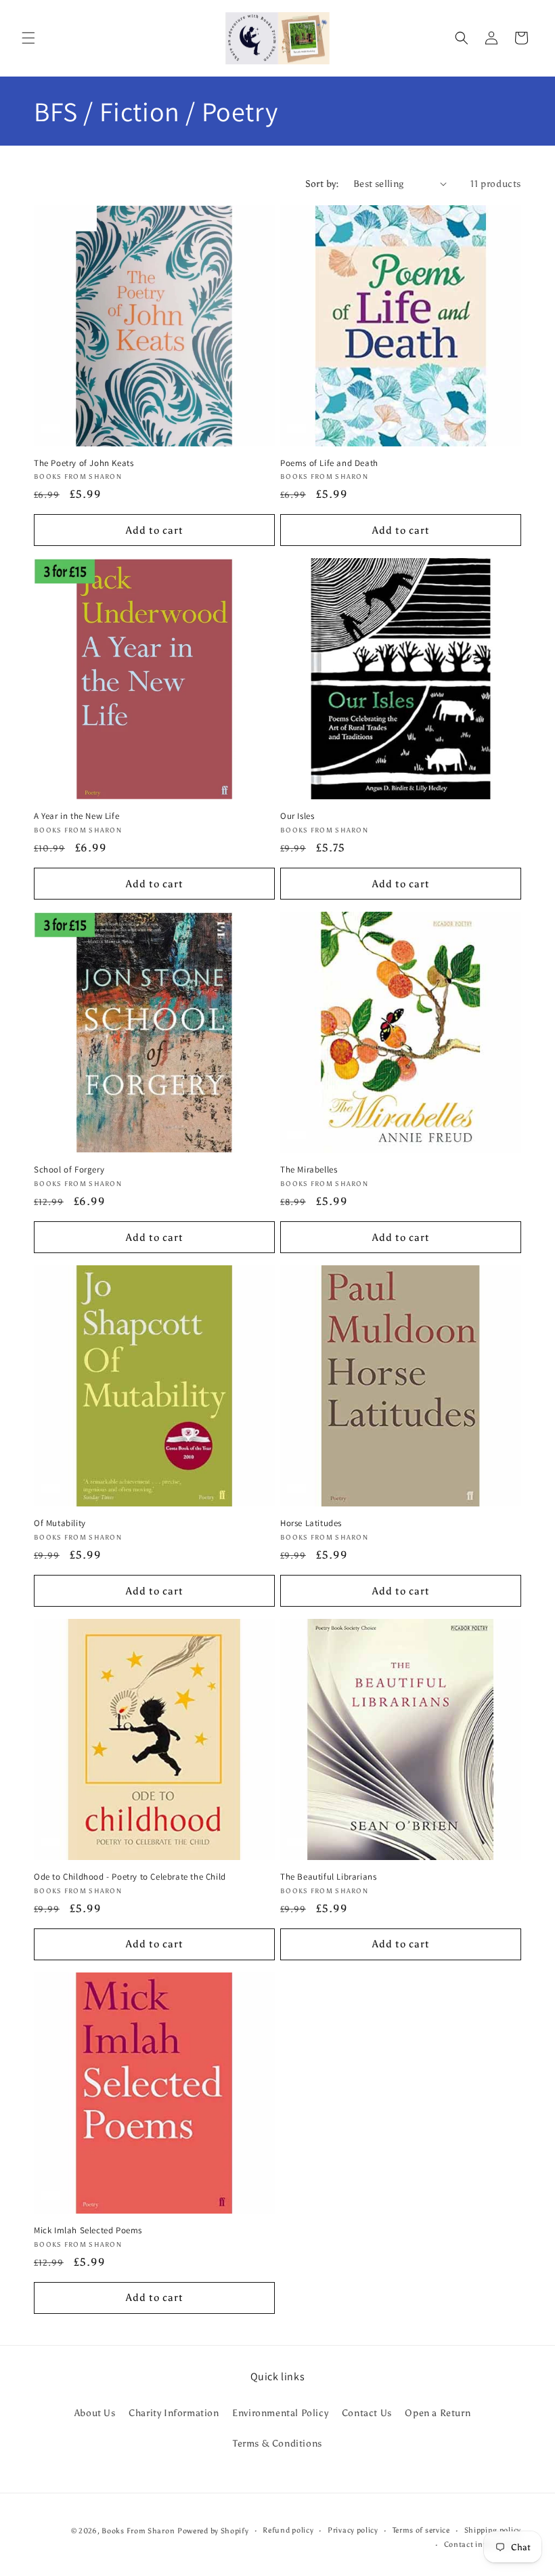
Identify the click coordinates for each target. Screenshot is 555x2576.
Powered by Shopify (213, 2531)
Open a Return (438, 2413)
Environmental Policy (280, 2413)
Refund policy (288, 2530)
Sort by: (323, 184)
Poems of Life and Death (329, 463)
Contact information (483, 2545)
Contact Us (367, 2413)
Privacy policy (353, 2530)
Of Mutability (60, 1523)
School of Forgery (69, 1170)
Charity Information (174, 2413)
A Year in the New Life (76, 816)
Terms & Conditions (277, 2444)
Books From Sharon (138, 2531)
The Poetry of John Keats (84, 463)
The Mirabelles (309, 1170)
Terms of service (421, 2530)
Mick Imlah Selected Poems (88, 2231)
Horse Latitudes (311, 1523)
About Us (95, 2413)
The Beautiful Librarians (328, 1877)
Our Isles (297, 816)
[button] (28, 38)
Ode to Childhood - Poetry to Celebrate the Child (130, 1877)
